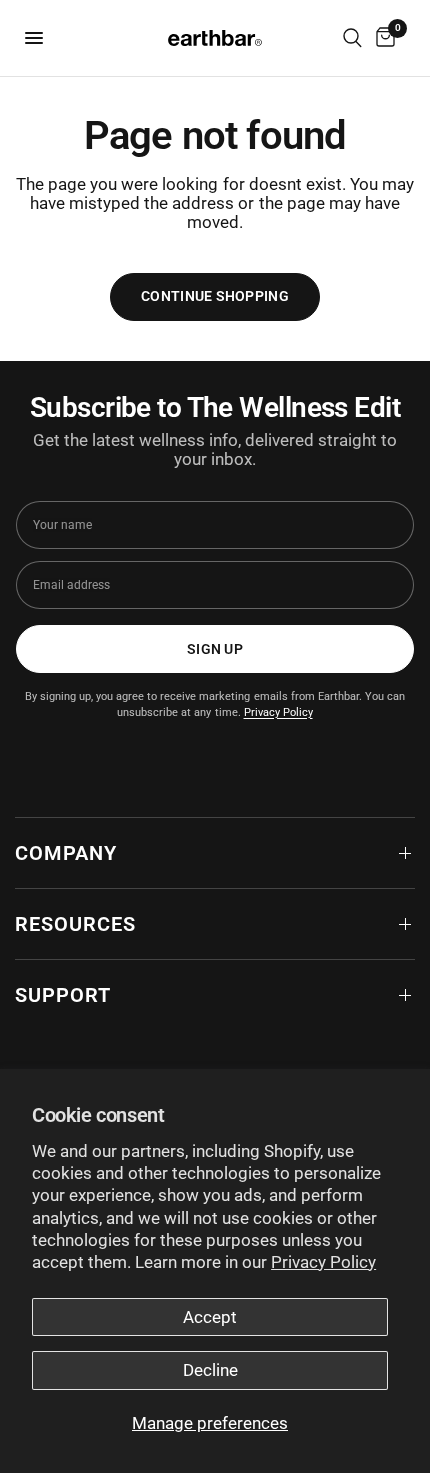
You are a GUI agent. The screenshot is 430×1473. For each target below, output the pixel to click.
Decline (210, 1370)
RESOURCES (75, 924)
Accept (210, 1317)
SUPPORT (63, 995)
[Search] (352, 38)
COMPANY (66, 853)
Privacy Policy (323, 1262)
